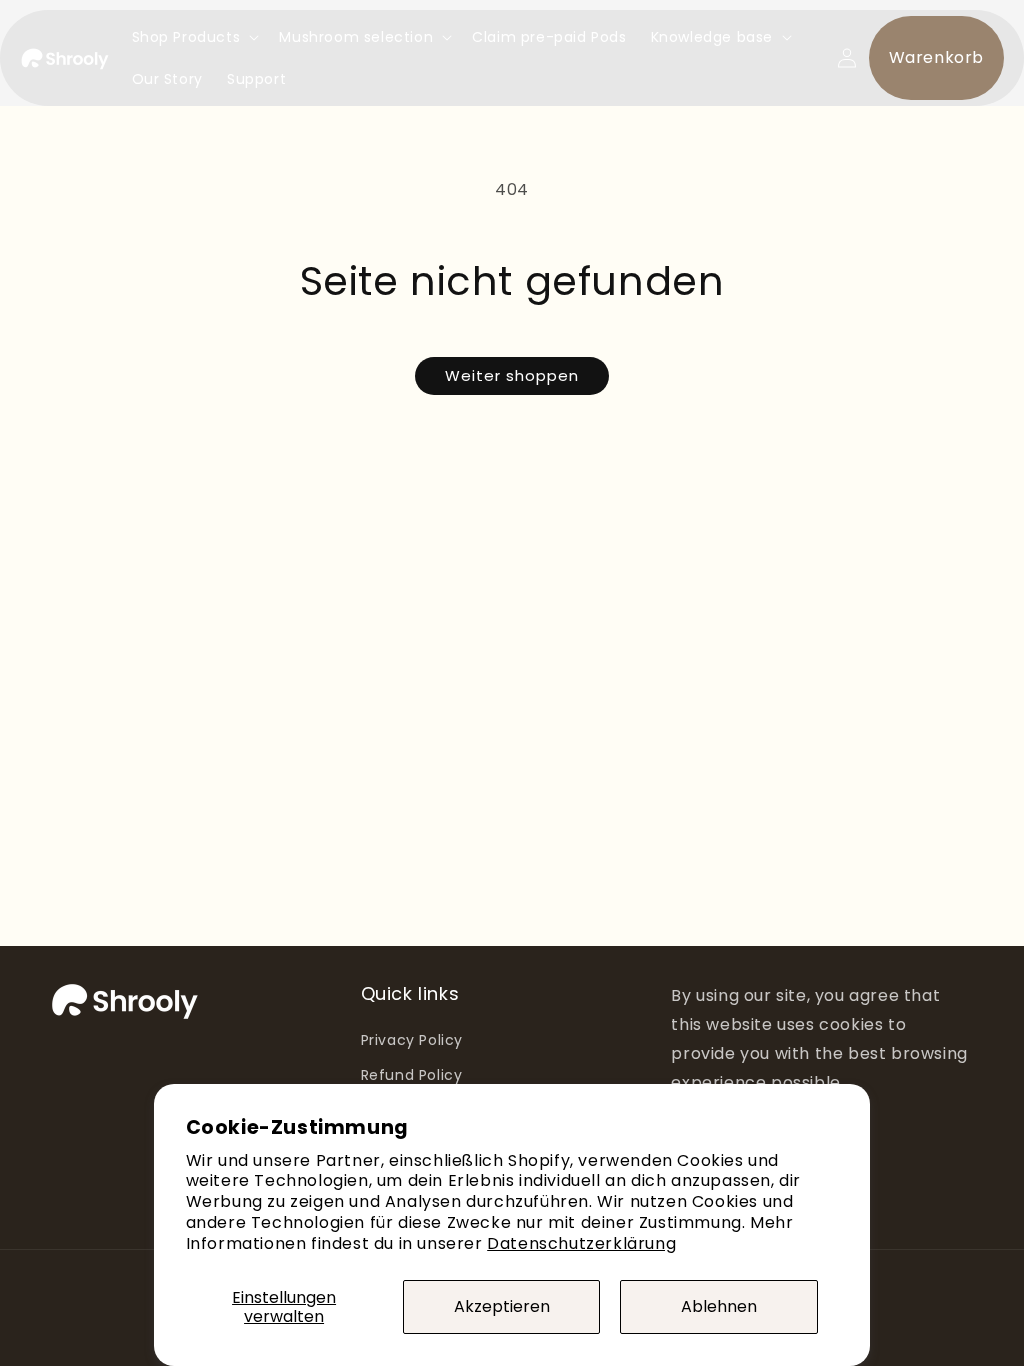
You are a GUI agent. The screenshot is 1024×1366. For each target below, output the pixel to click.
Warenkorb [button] (936, 57)
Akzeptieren (502, 1306)
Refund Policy (412, 1075)
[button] (194, 37)
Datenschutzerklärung (581, 1243)
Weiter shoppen (512, 375)
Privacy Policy (412, 1040)
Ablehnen (719, 1306)
